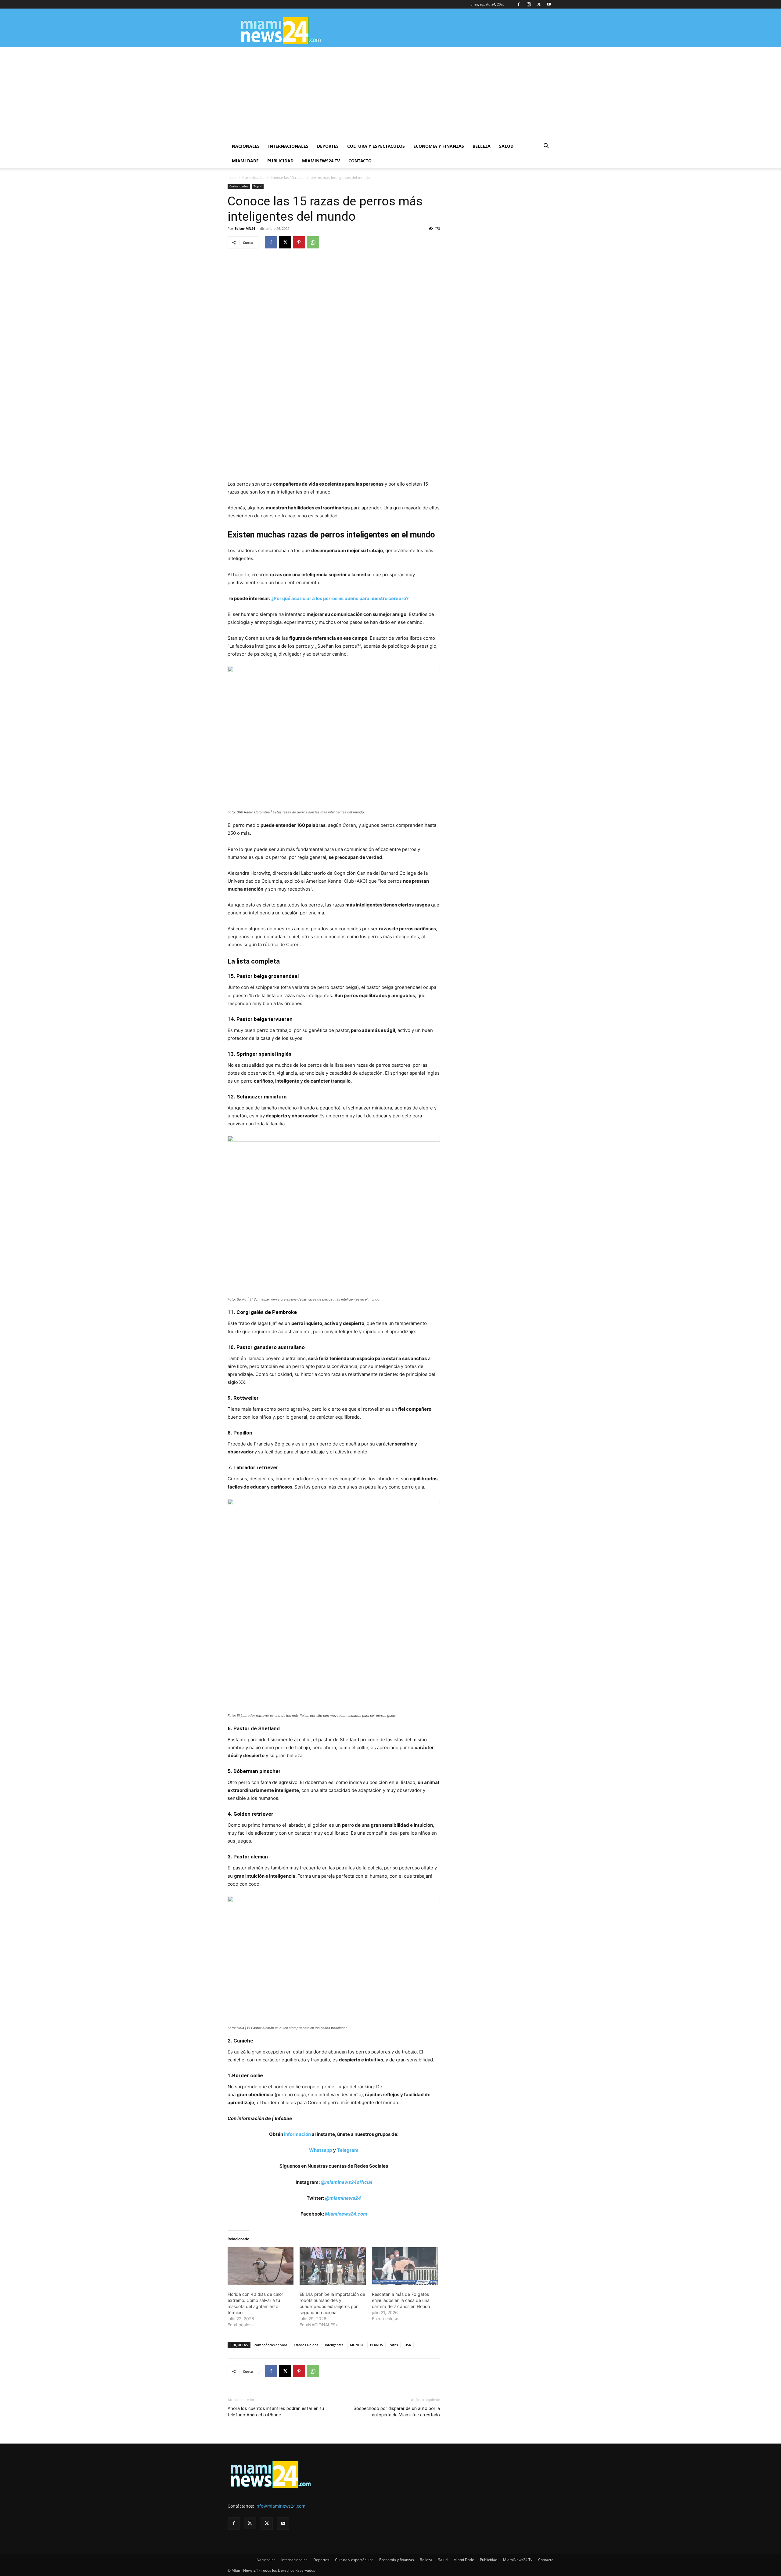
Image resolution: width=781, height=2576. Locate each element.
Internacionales (288, 146)
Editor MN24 (245, 228)
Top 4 (258, 186)
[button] (546, 147)
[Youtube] (549, 4)
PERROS (376, 2345)
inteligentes (334, 2345)
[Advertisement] (390, 93)
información (297, 2134)
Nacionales (246, 146)
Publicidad (280, 161)
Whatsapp (320, 2150)
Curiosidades (253, 177)
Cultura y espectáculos (376, 146)
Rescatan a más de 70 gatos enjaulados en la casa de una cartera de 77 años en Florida (401, 2300)
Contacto (360, 161)
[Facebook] (519, 4)
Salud (506, 146)
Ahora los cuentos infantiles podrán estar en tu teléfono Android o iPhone (276, 2412)
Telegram (348, 2150)
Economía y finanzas (439, 146)
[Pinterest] (299, 242)
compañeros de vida (271, 2345)
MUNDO (357, 2345)
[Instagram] (529, 4)
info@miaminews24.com (280, 2506)
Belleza (482, 146)
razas (394, 2345)
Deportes (328, 146)
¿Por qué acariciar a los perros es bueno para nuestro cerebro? (340, 598)
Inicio (232, 177)
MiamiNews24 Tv (321, 161)
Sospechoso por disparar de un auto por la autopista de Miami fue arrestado (397, 2412)
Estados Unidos (306, 2345)
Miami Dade (245, 161)
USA (408, 2345)
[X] (539, 4)
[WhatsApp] (313, 242)
